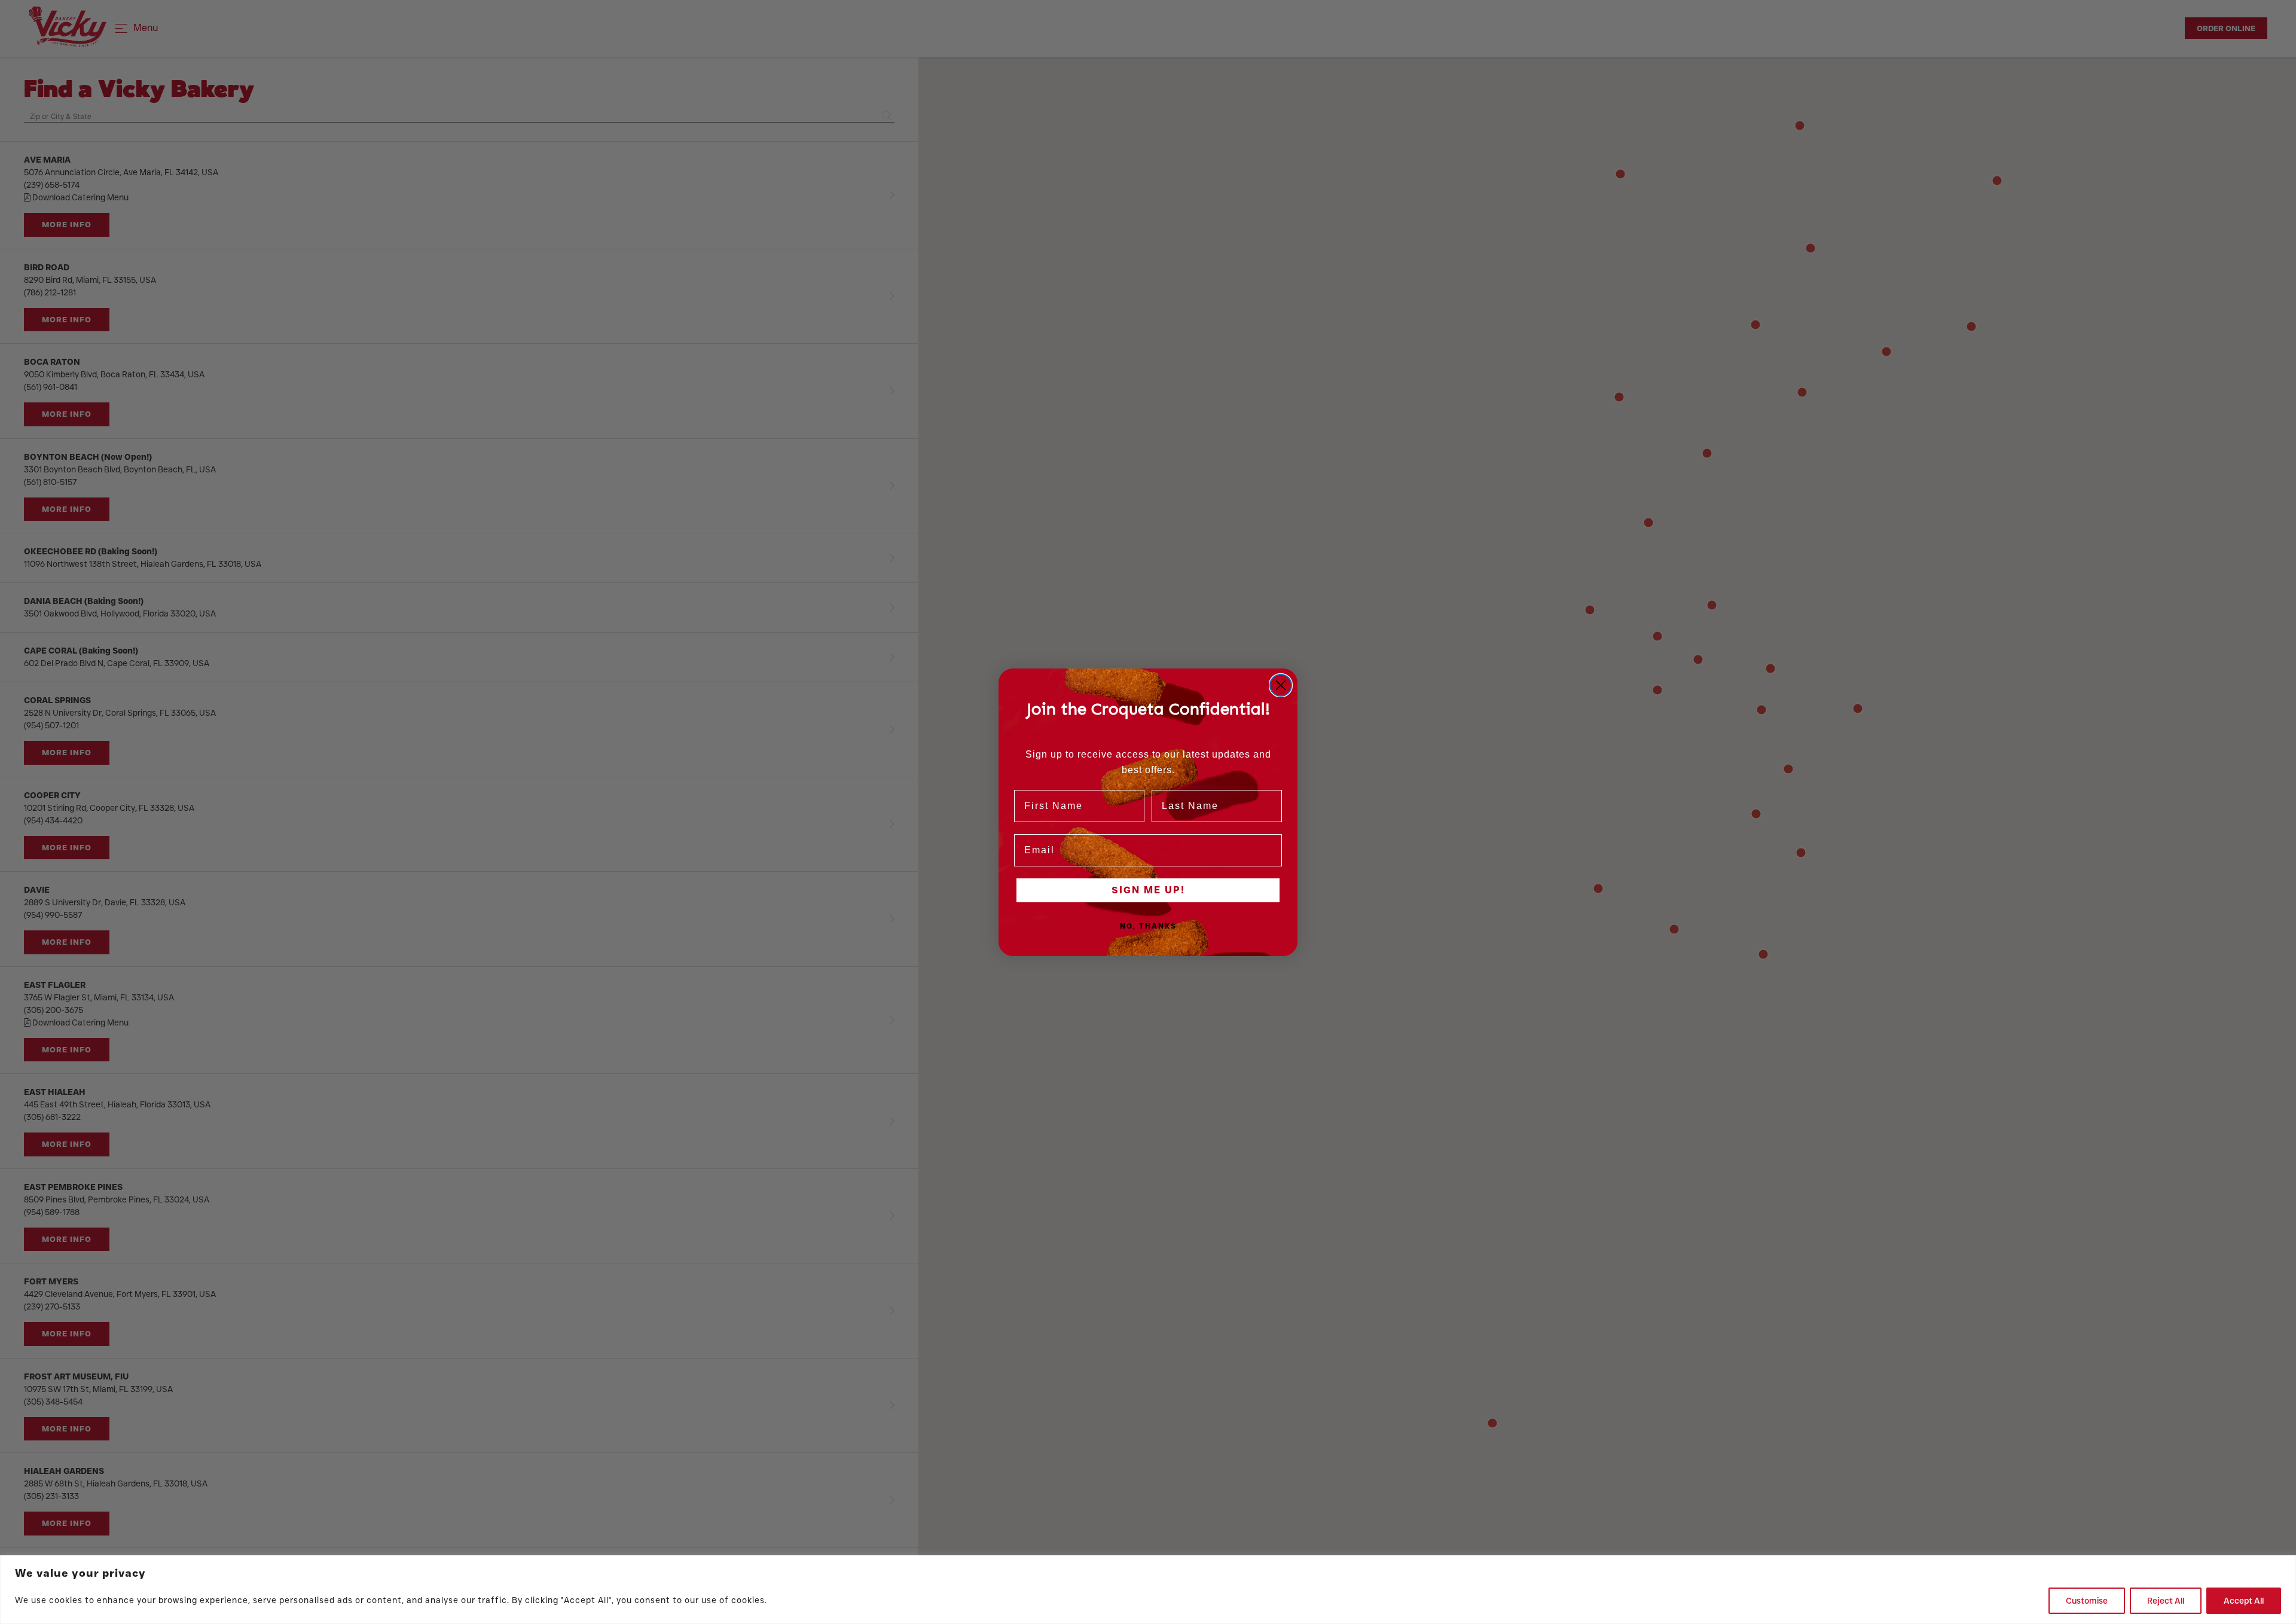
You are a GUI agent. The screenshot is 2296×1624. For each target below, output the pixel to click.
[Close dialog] (1281, 685)
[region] (1148, 1590)
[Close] (2283, 1565)
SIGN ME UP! (1148, 890)
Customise (2087, 1601)
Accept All (2244, 1601)
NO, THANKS (1148, 926)
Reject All (2166, 1601)
